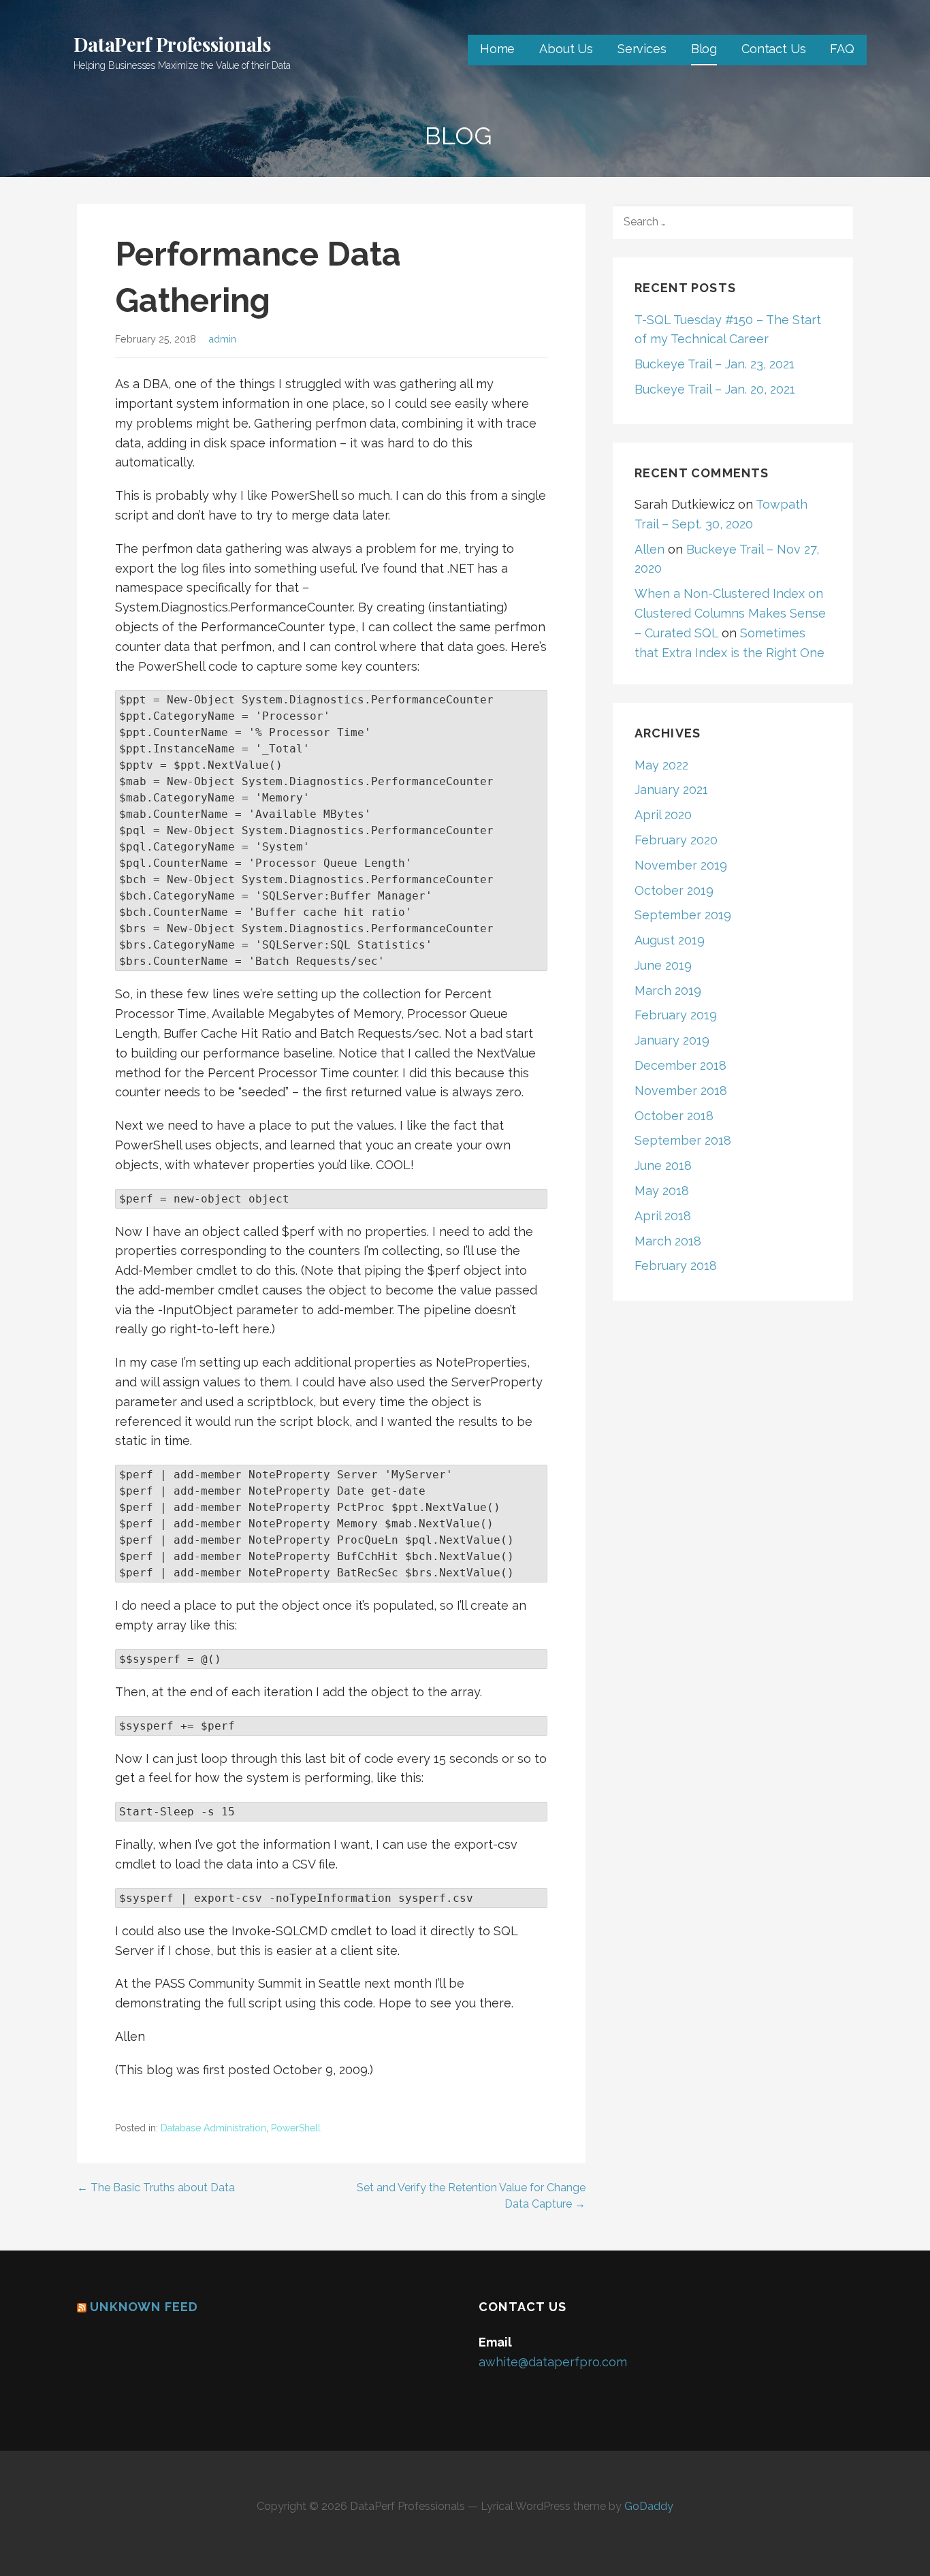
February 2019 (676, 1015)
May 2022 (661, 765)
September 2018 (683, 1140)
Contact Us (773, 49)
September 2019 (683, 915)
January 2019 (672, 1040)
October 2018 (674, 1116)
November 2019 (681, 865)
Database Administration (213, 2128)
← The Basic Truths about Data (156, 2188)
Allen (650, 549)
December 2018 (680, 1065)
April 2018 (663, 1216)
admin (222, 339)
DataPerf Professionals (172, 44)
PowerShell (296, 2128)
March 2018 (668, 1241)
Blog (704, 49)
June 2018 (663, 1165)
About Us (566, 49)
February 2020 (676, 840)
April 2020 (663, 815)
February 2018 (676, 1266)
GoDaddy (649, 2506)
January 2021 (671, 790)
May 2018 (662, 1191)
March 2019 (668, 990)
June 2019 (663, 965)
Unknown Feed (144, 2307)
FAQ (842, 49)
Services (642, 49)
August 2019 (670, 940)
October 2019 (674, 890)
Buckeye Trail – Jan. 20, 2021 (715, 389)
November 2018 (681, 1091)
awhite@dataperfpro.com (553, 2362)
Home (497, 49)
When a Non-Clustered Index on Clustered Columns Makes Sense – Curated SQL (730, 613)
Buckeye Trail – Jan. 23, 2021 (715, 364)
